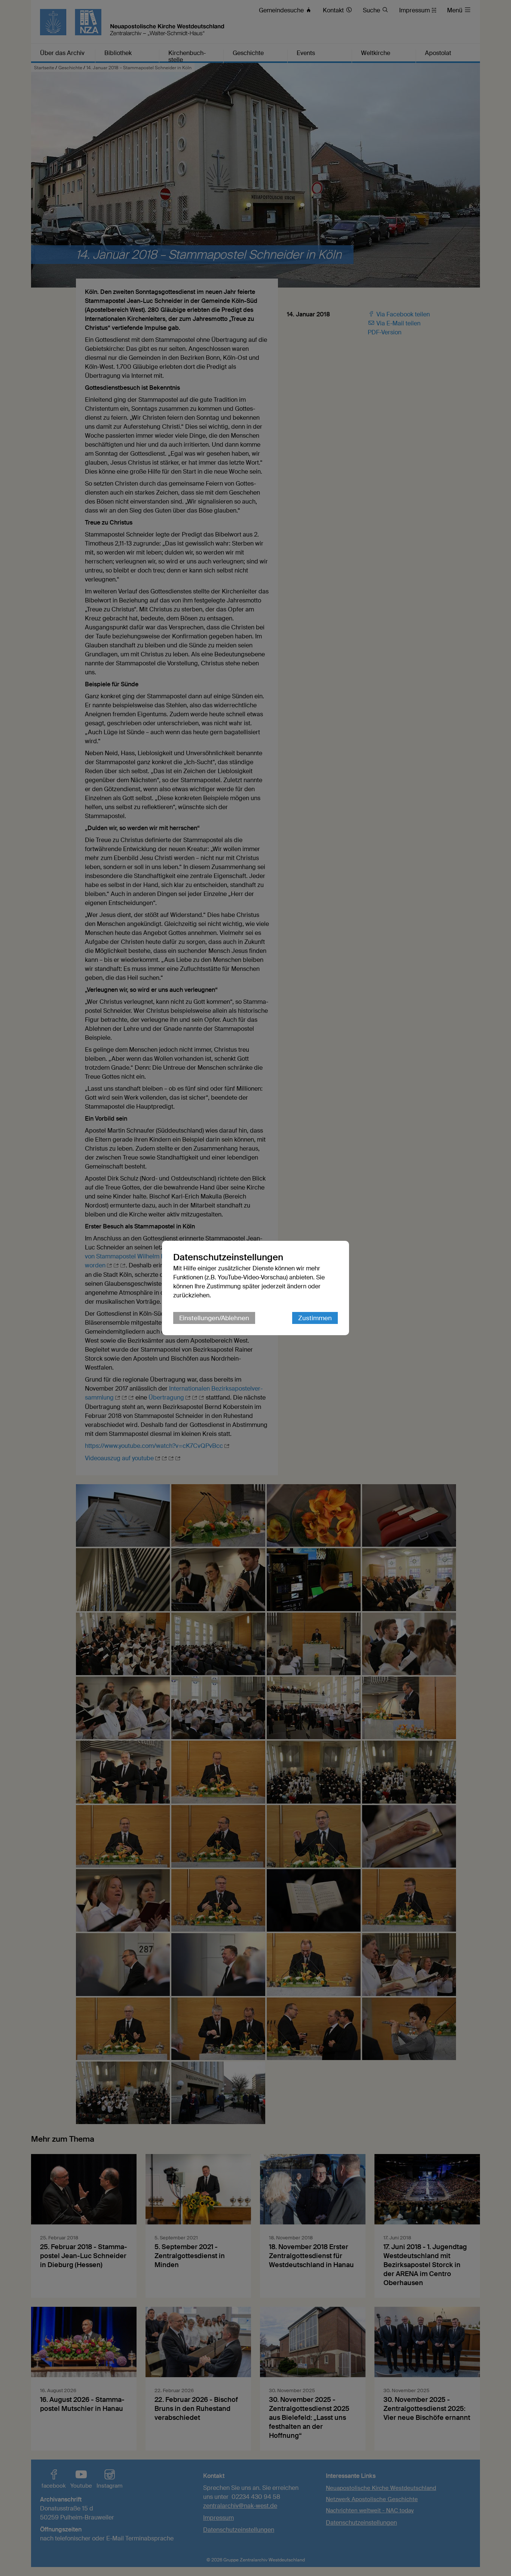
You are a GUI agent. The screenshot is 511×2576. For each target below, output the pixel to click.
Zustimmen (315, 1318)
